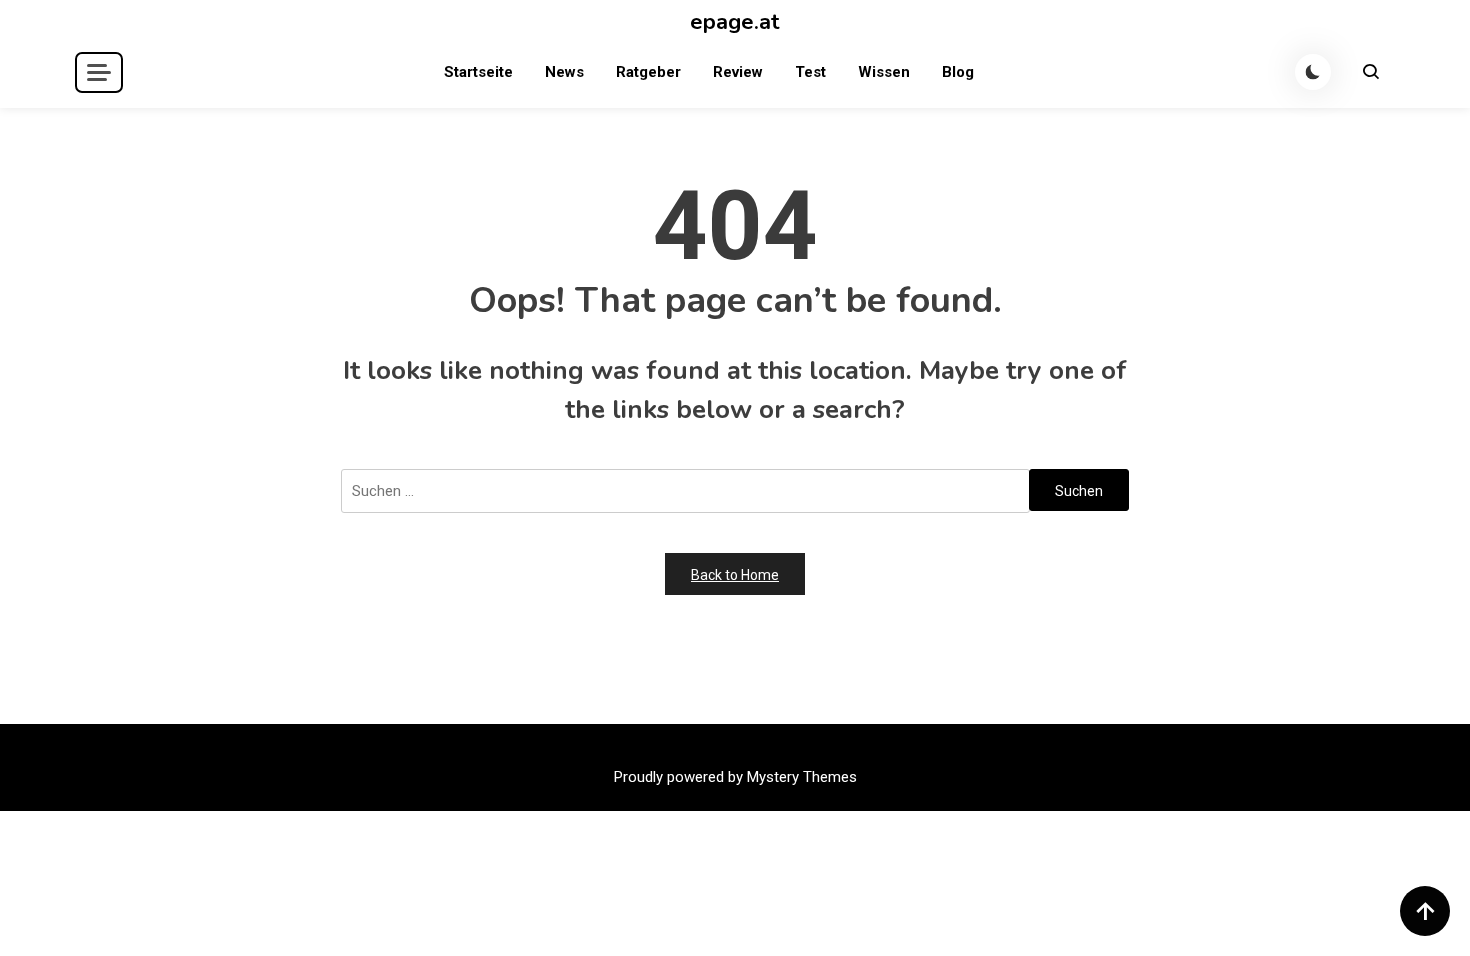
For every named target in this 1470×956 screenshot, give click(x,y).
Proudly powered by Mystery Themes (735, 777)
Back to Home (735, 575)
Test (810, 72)
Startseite (478, 72)
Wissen (884, 72)
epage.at (735, 22)
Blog (958, 72)
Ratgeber (648, 72)
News (564, 72)
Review (738, 72)
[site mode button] (1313, 72)
